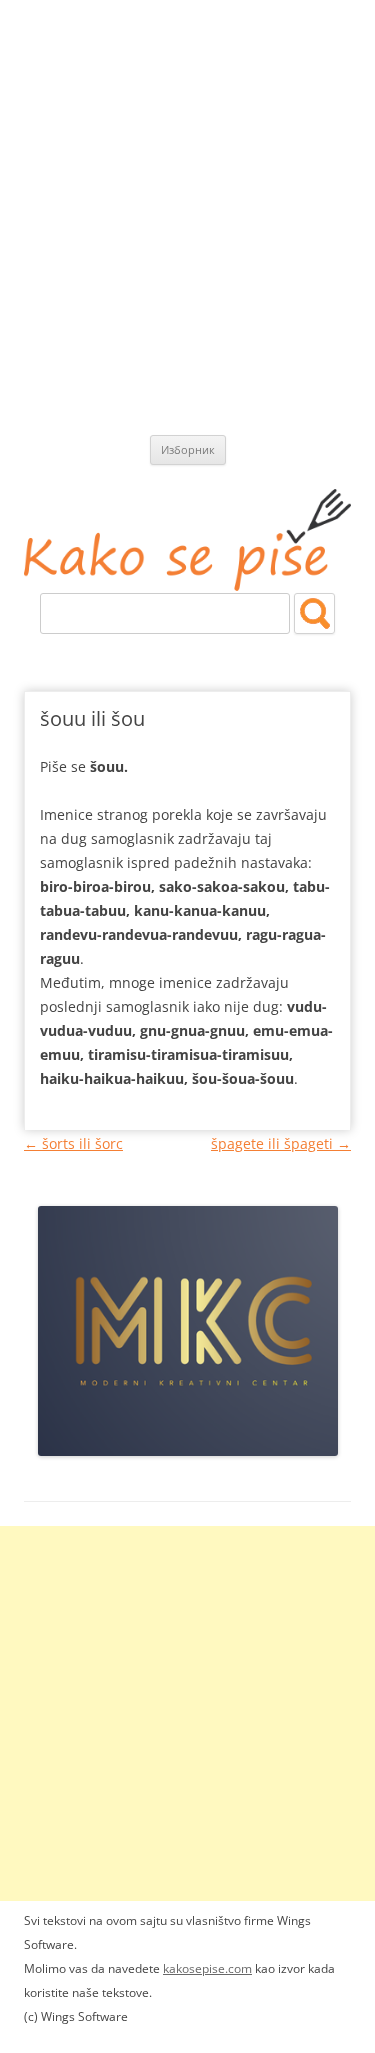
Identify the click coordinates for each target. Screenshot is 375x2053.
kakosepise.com (207, 1968)
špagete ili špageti (281, 1143)
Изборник (188, 449)
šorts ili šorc (73, 1143)
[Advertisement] (187, 197)
